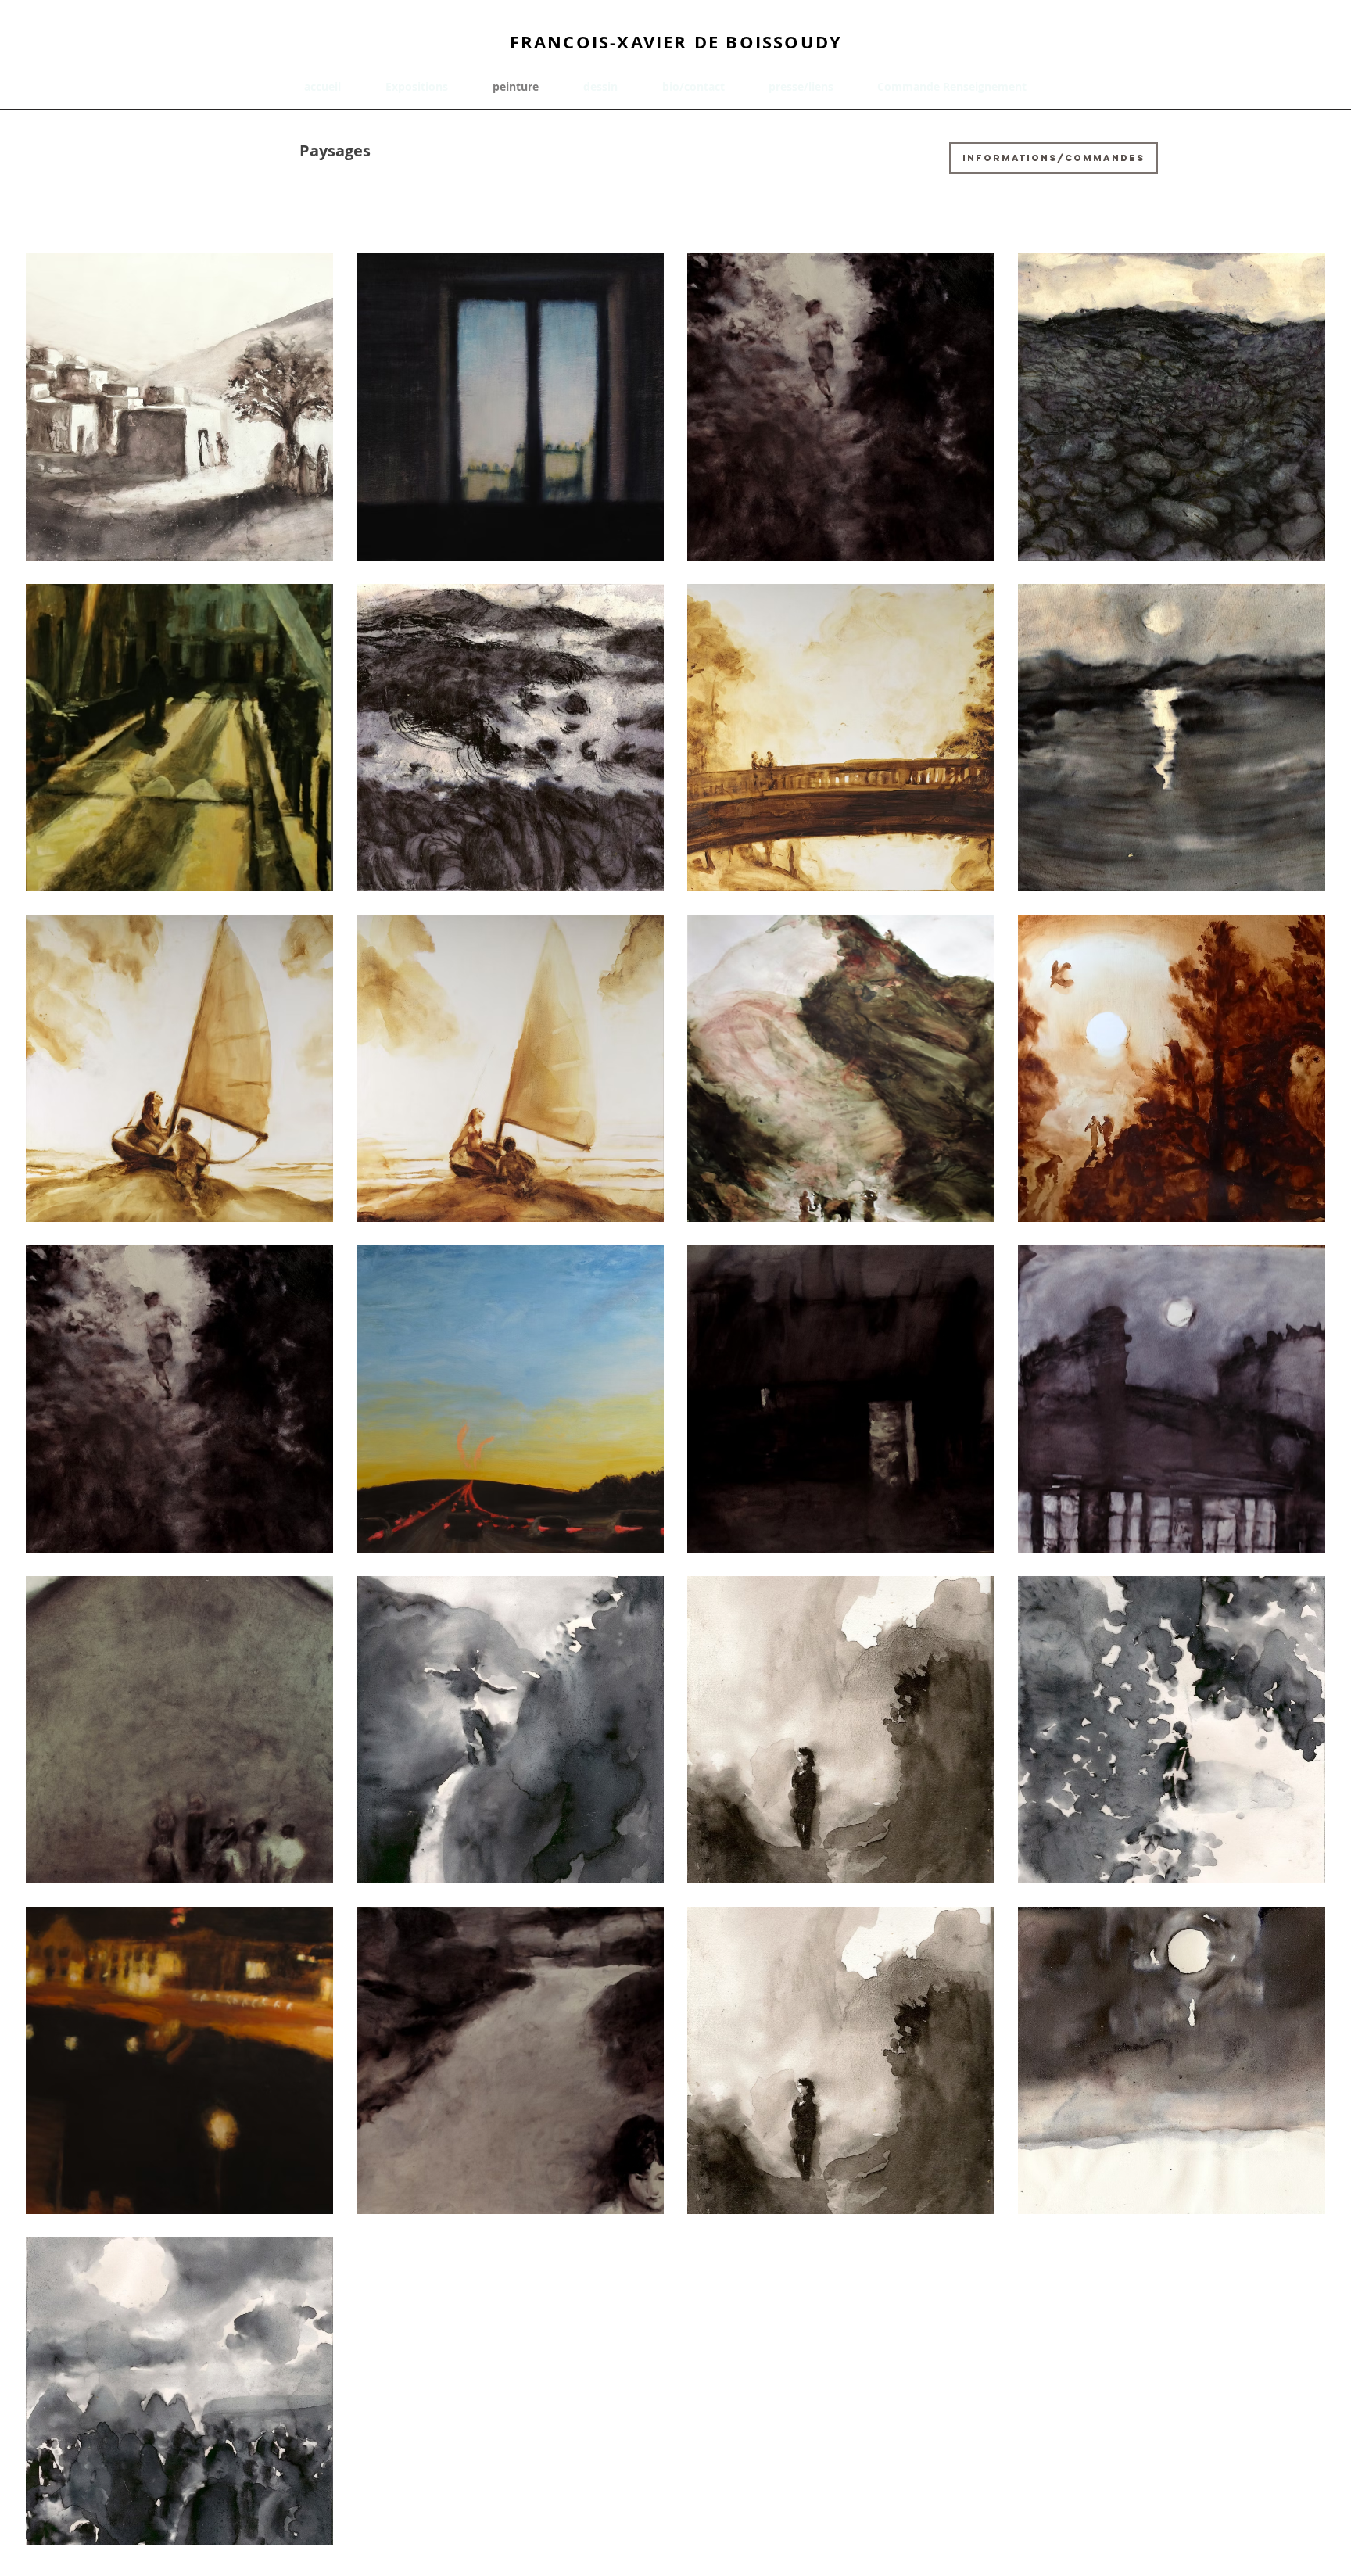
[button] (427, 86)
